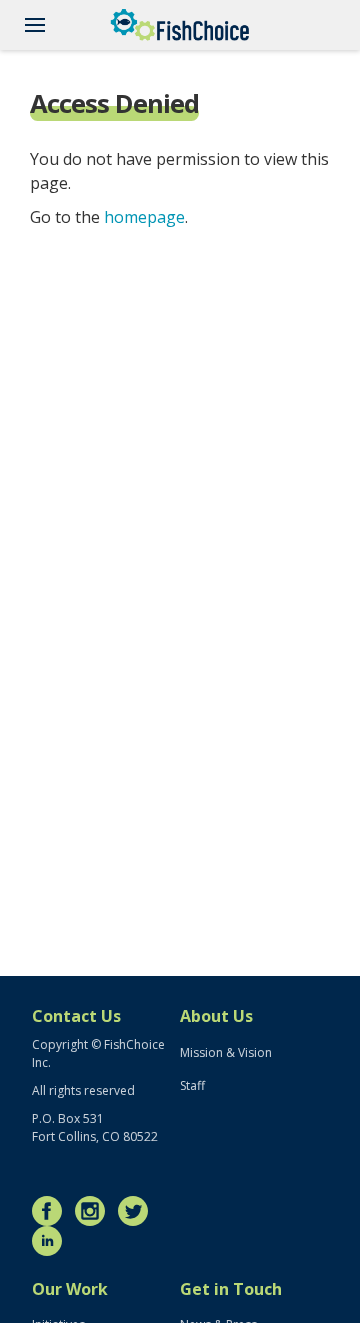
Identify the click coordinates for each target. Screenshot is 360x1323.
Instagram (95, 1211)
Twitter (138, 1211)
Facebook (52, 1211)
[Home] (180, 25)
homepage (144, 217)
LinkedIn (52, 1241)
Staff (192, 1085)
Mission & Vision (226, 1052)
